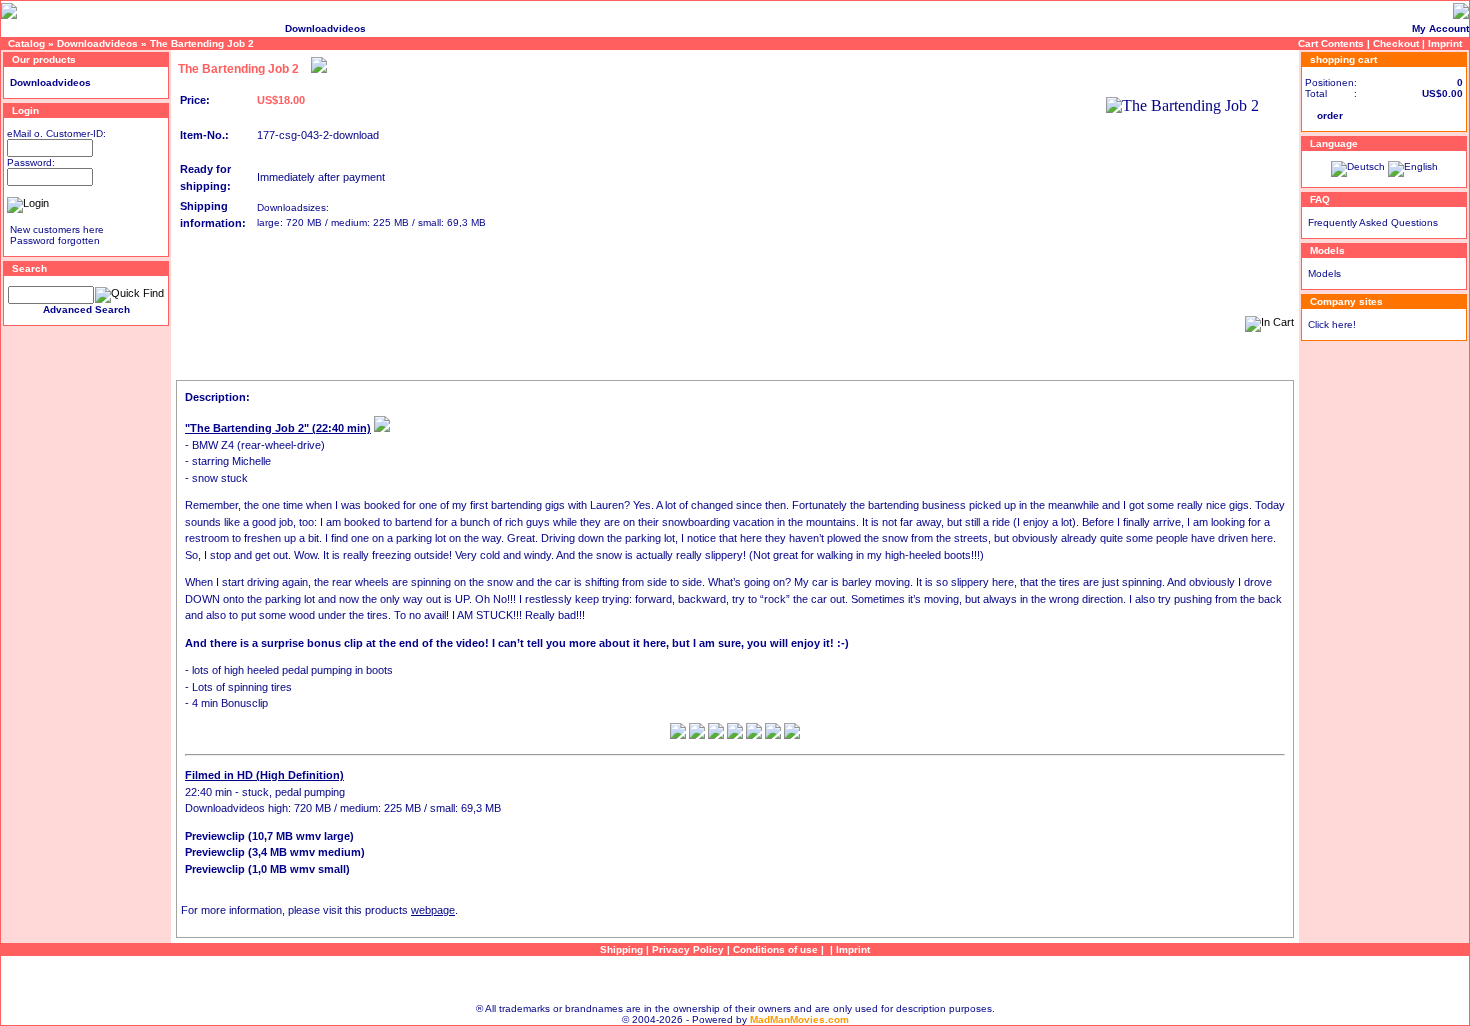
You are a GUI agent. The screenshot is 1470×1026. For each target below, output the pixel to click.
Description (204, 374)
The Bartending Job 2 (202, 43)
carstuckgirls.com (45, 28)
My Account (1440, 28)
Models (1324, 273)
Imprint (1445, 43)
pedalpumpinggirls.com (227, 28)
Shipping (621, 949)
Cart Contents (1331, 43)
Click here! (1332, 324)
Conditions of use (775, 949)
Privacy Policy (688, 949)
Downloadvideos (325, 28)
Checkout (1396, 43)
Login (25, 110)
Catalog (26, 43)
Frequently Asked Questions (1373, 222)
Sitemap (735, 979)
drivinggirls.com (130, 28)
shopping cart (1343, 59)
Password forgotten (55, 240)
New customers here (57, 229)
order (1330, 115)
